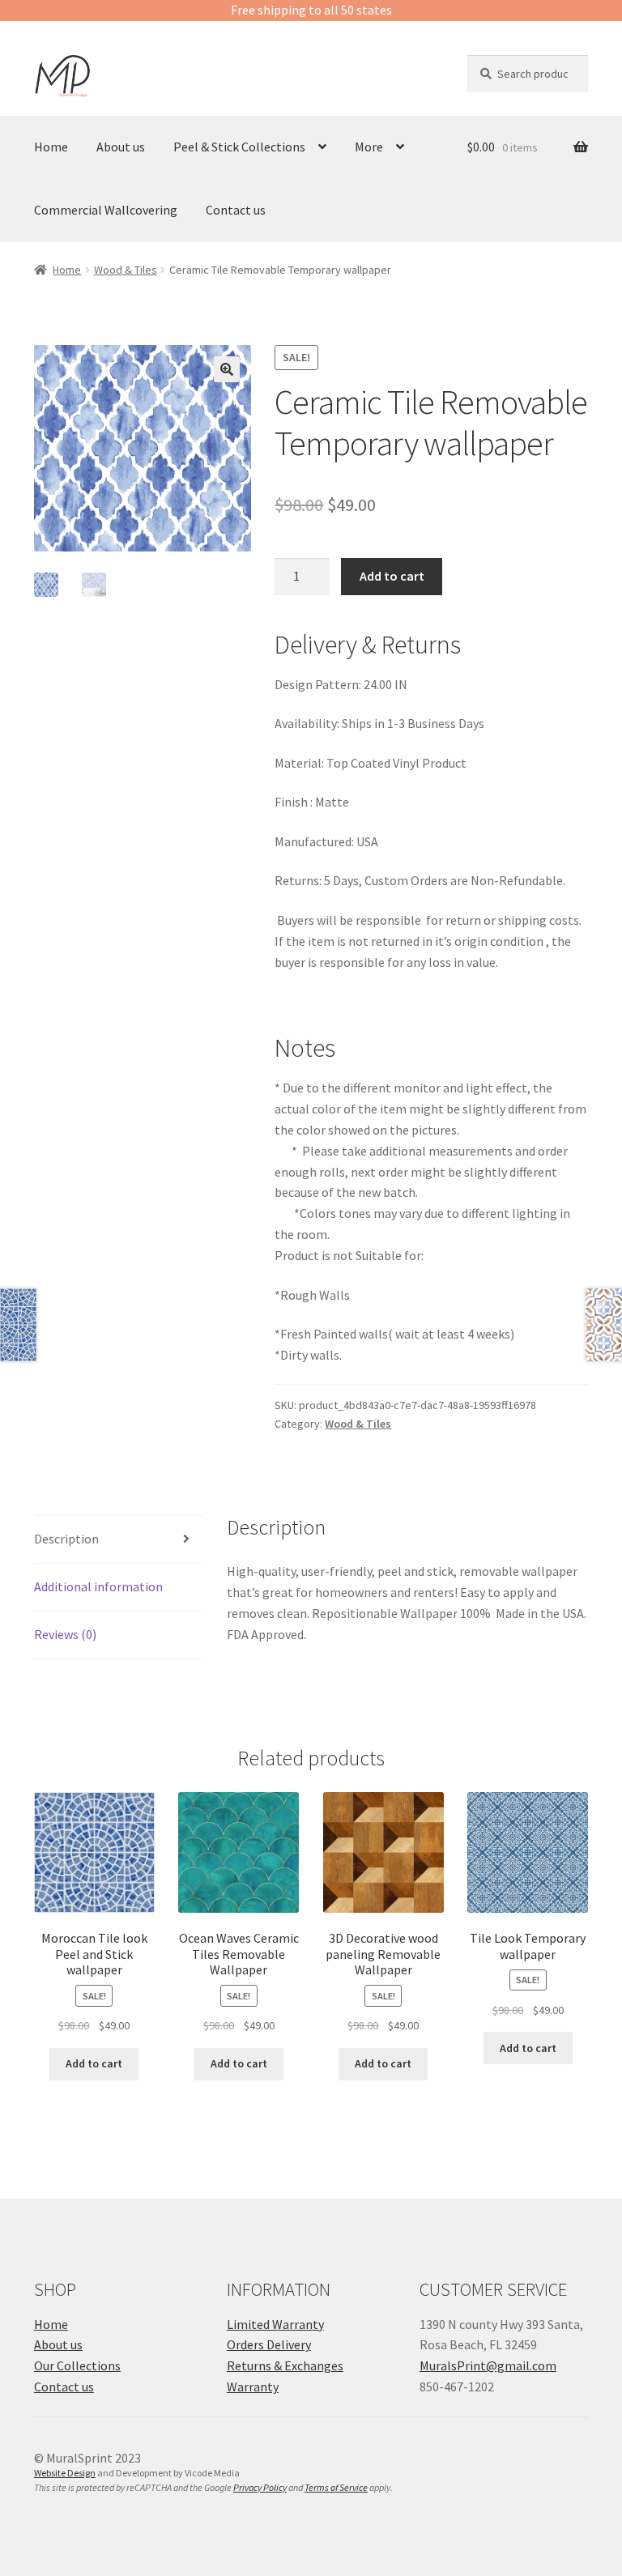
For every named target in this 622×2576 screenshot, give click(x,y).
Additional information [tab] (98, 1586)
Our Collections (77, 2365)
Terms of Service (336, 2487)
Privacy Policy (260, 2487)
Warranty (253, 2387)
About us (121, 147)
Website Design (65, 2473)
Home (51, 147)
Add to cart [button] (94, 2063)
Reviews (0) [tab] (65, 1634)
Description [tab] (66, 1539)
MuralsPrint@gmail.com (488, 2365)
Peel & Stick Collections (239, 147)
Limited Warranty (275, 2324)
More (369, 147)
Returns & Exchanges (285, 2365)
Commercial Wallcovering (106, 210)
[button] (227, 369)
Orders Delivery (269, 2344)
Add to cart (392, 576)
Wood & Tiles (126, 270)
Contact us (236, 210)
